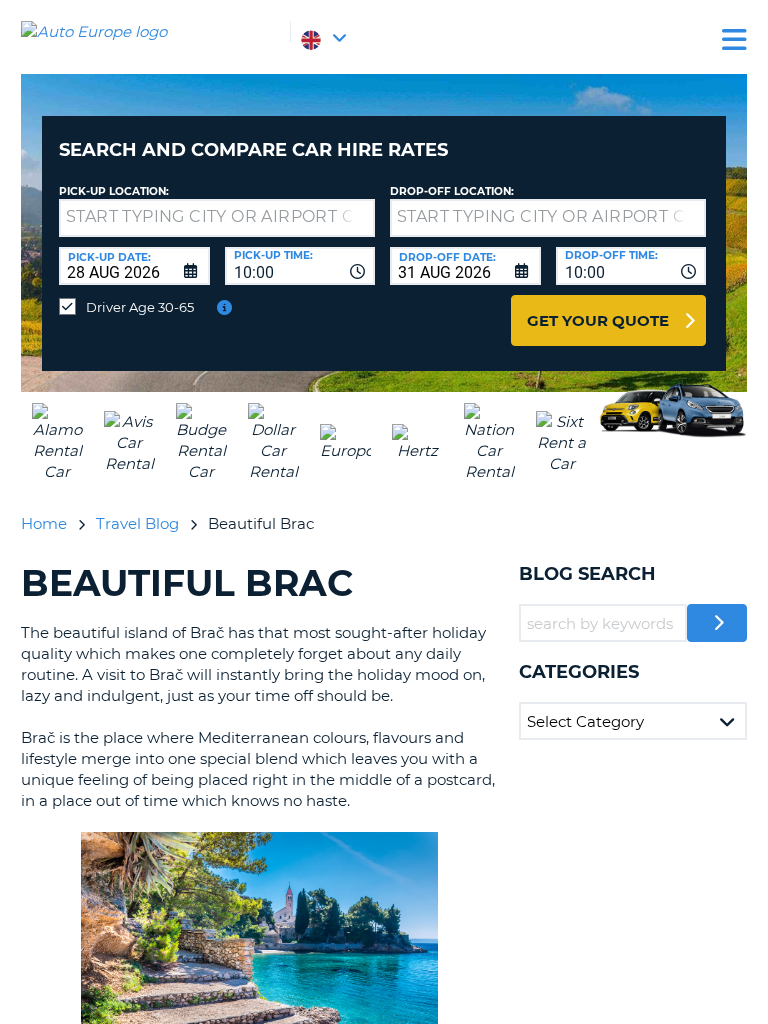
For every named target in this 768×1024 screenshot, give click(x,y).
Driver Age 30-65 (140, 307)
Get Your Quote (598, 320)
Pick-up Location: (114, 191)
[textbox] (217, 218)
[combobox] (300, 266)
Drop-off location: (452, 191)
